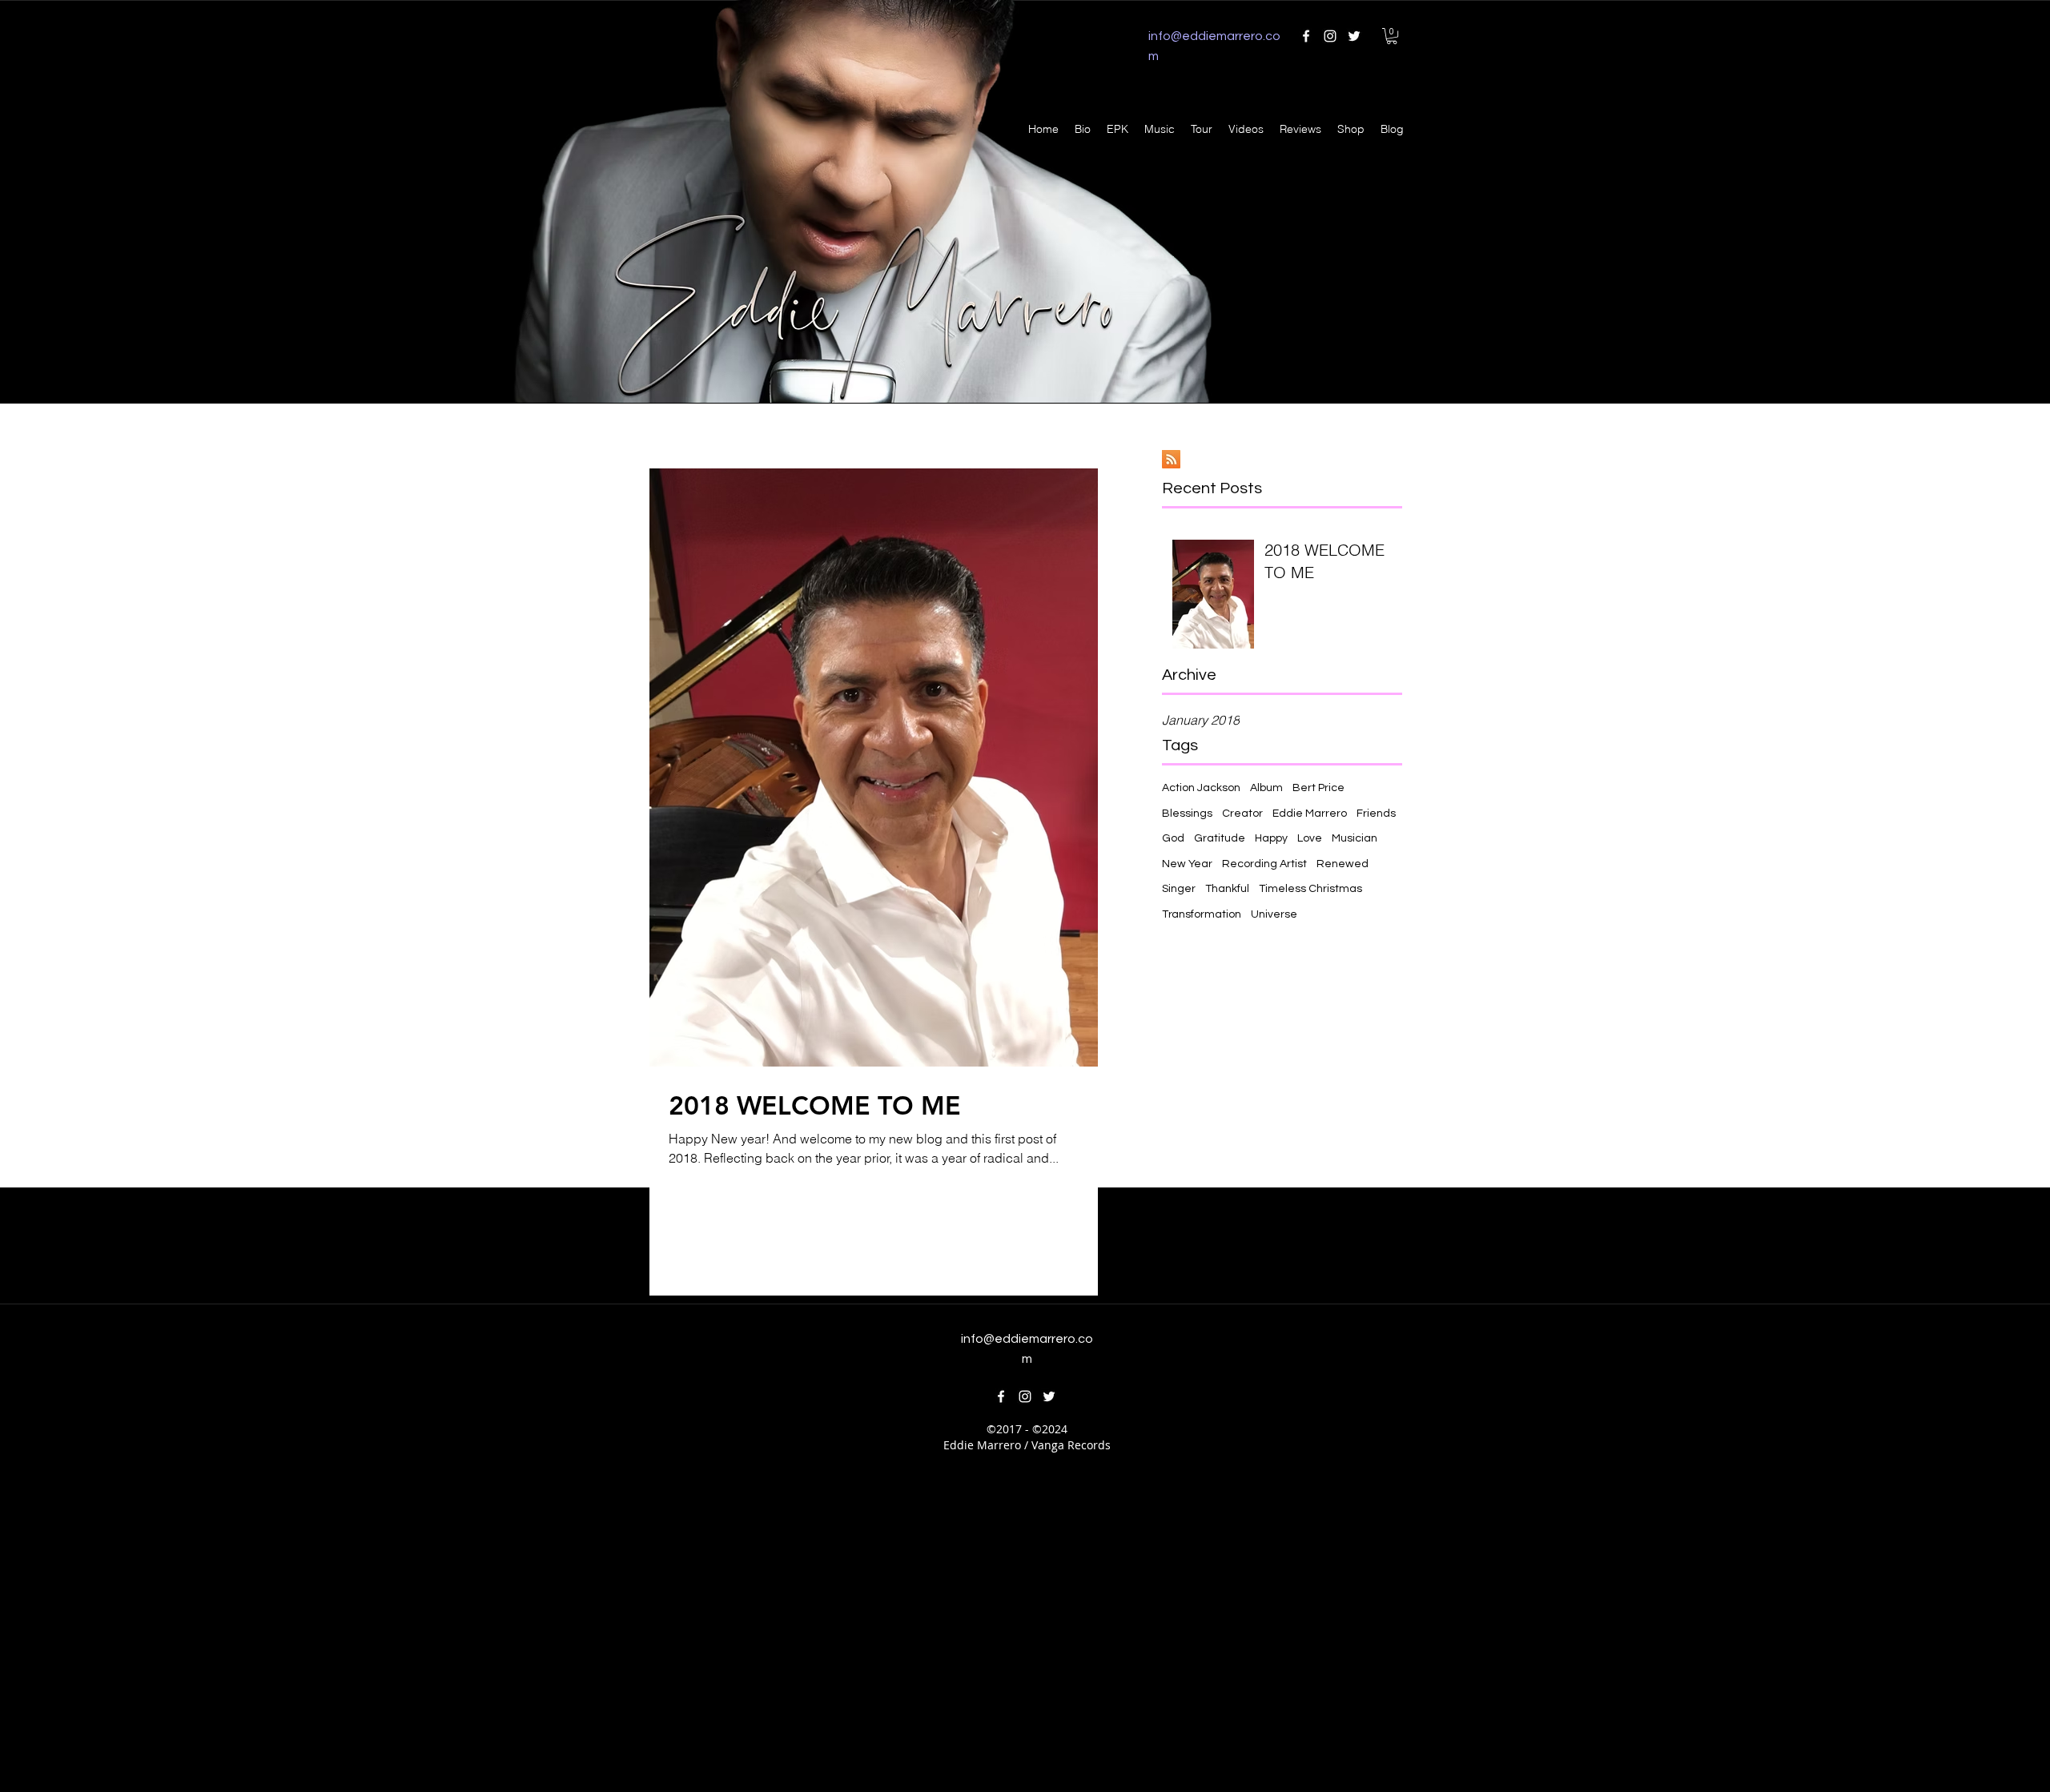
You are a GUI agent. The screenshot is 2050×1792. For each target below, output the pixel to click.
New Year (1187, 864)
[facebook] (1306, 36)
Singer (1179, 889)
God (1173, 838)
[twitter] (1354, 36)
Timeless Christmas (1310, 889)
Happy (1271, 838)
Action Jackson (1201, 788)
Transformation (1202, 914)
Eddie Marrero (1310, 814)
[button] (1392, 36)
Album (1266, 788)
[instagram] (1330, 36)
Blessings (1187, 814)
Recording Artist (1264, 864)
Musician (1355, 838)
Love (1310, 838)
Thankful (1227, 889)
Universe (1274, 914)
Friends (1376, 814)
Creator (1242, 814)
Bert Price (1318, 788)
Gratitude (1220, 838)
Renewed (1343, 864)
